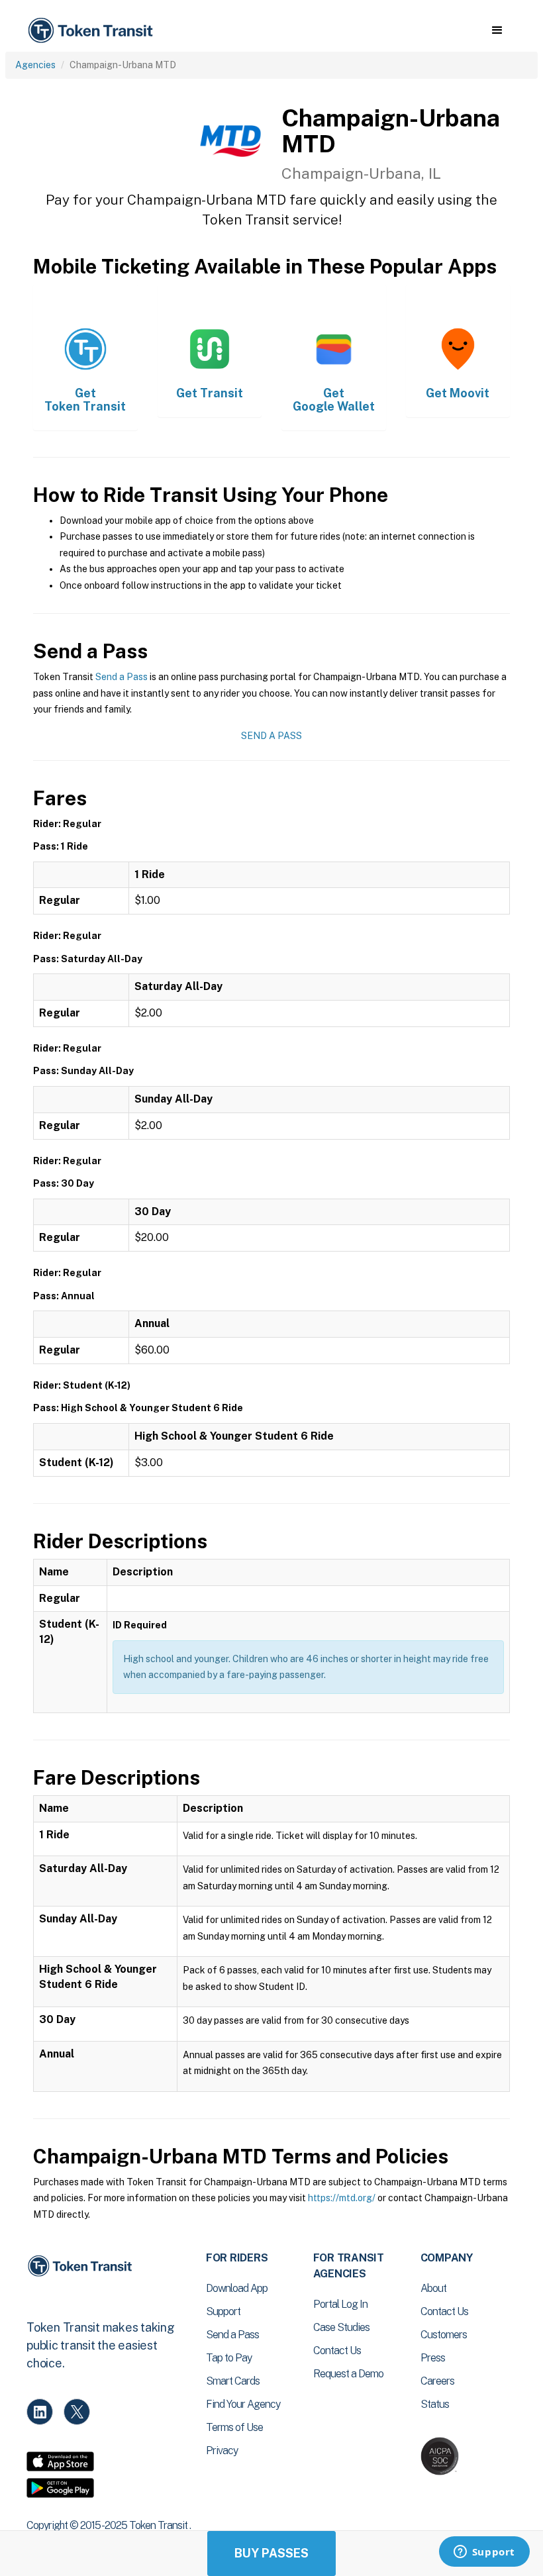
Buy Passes (271, 2553)
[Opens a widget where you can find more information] (484, 2553)
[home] (93, 31)
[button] (497, 30)
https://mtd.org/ (342, 2198)
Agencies (35, 65)
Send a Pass (122, 677)
